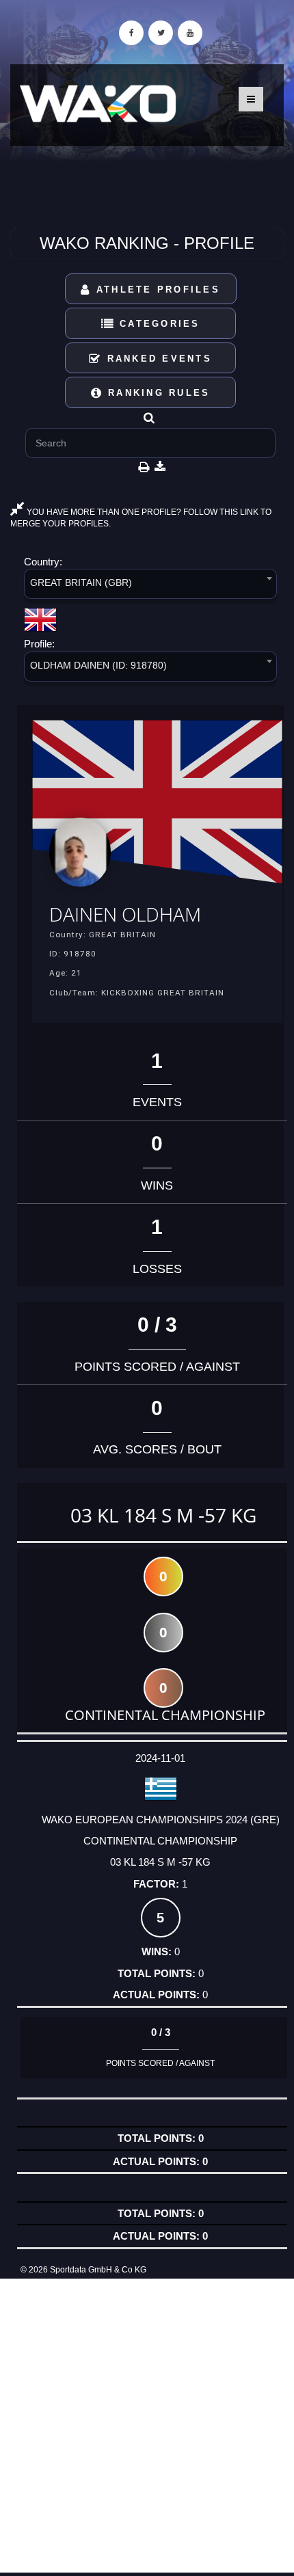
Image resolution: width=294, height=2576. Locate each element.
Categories (158, 324)
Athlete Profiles (156, 290)
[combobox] (150, 586)
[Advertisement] (147, 2426)
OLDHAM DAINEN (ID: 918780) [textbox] (98, 665)
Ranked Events (157, 359)
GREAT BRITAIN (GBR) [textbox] (81, 582)
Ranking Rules (157, 393)
